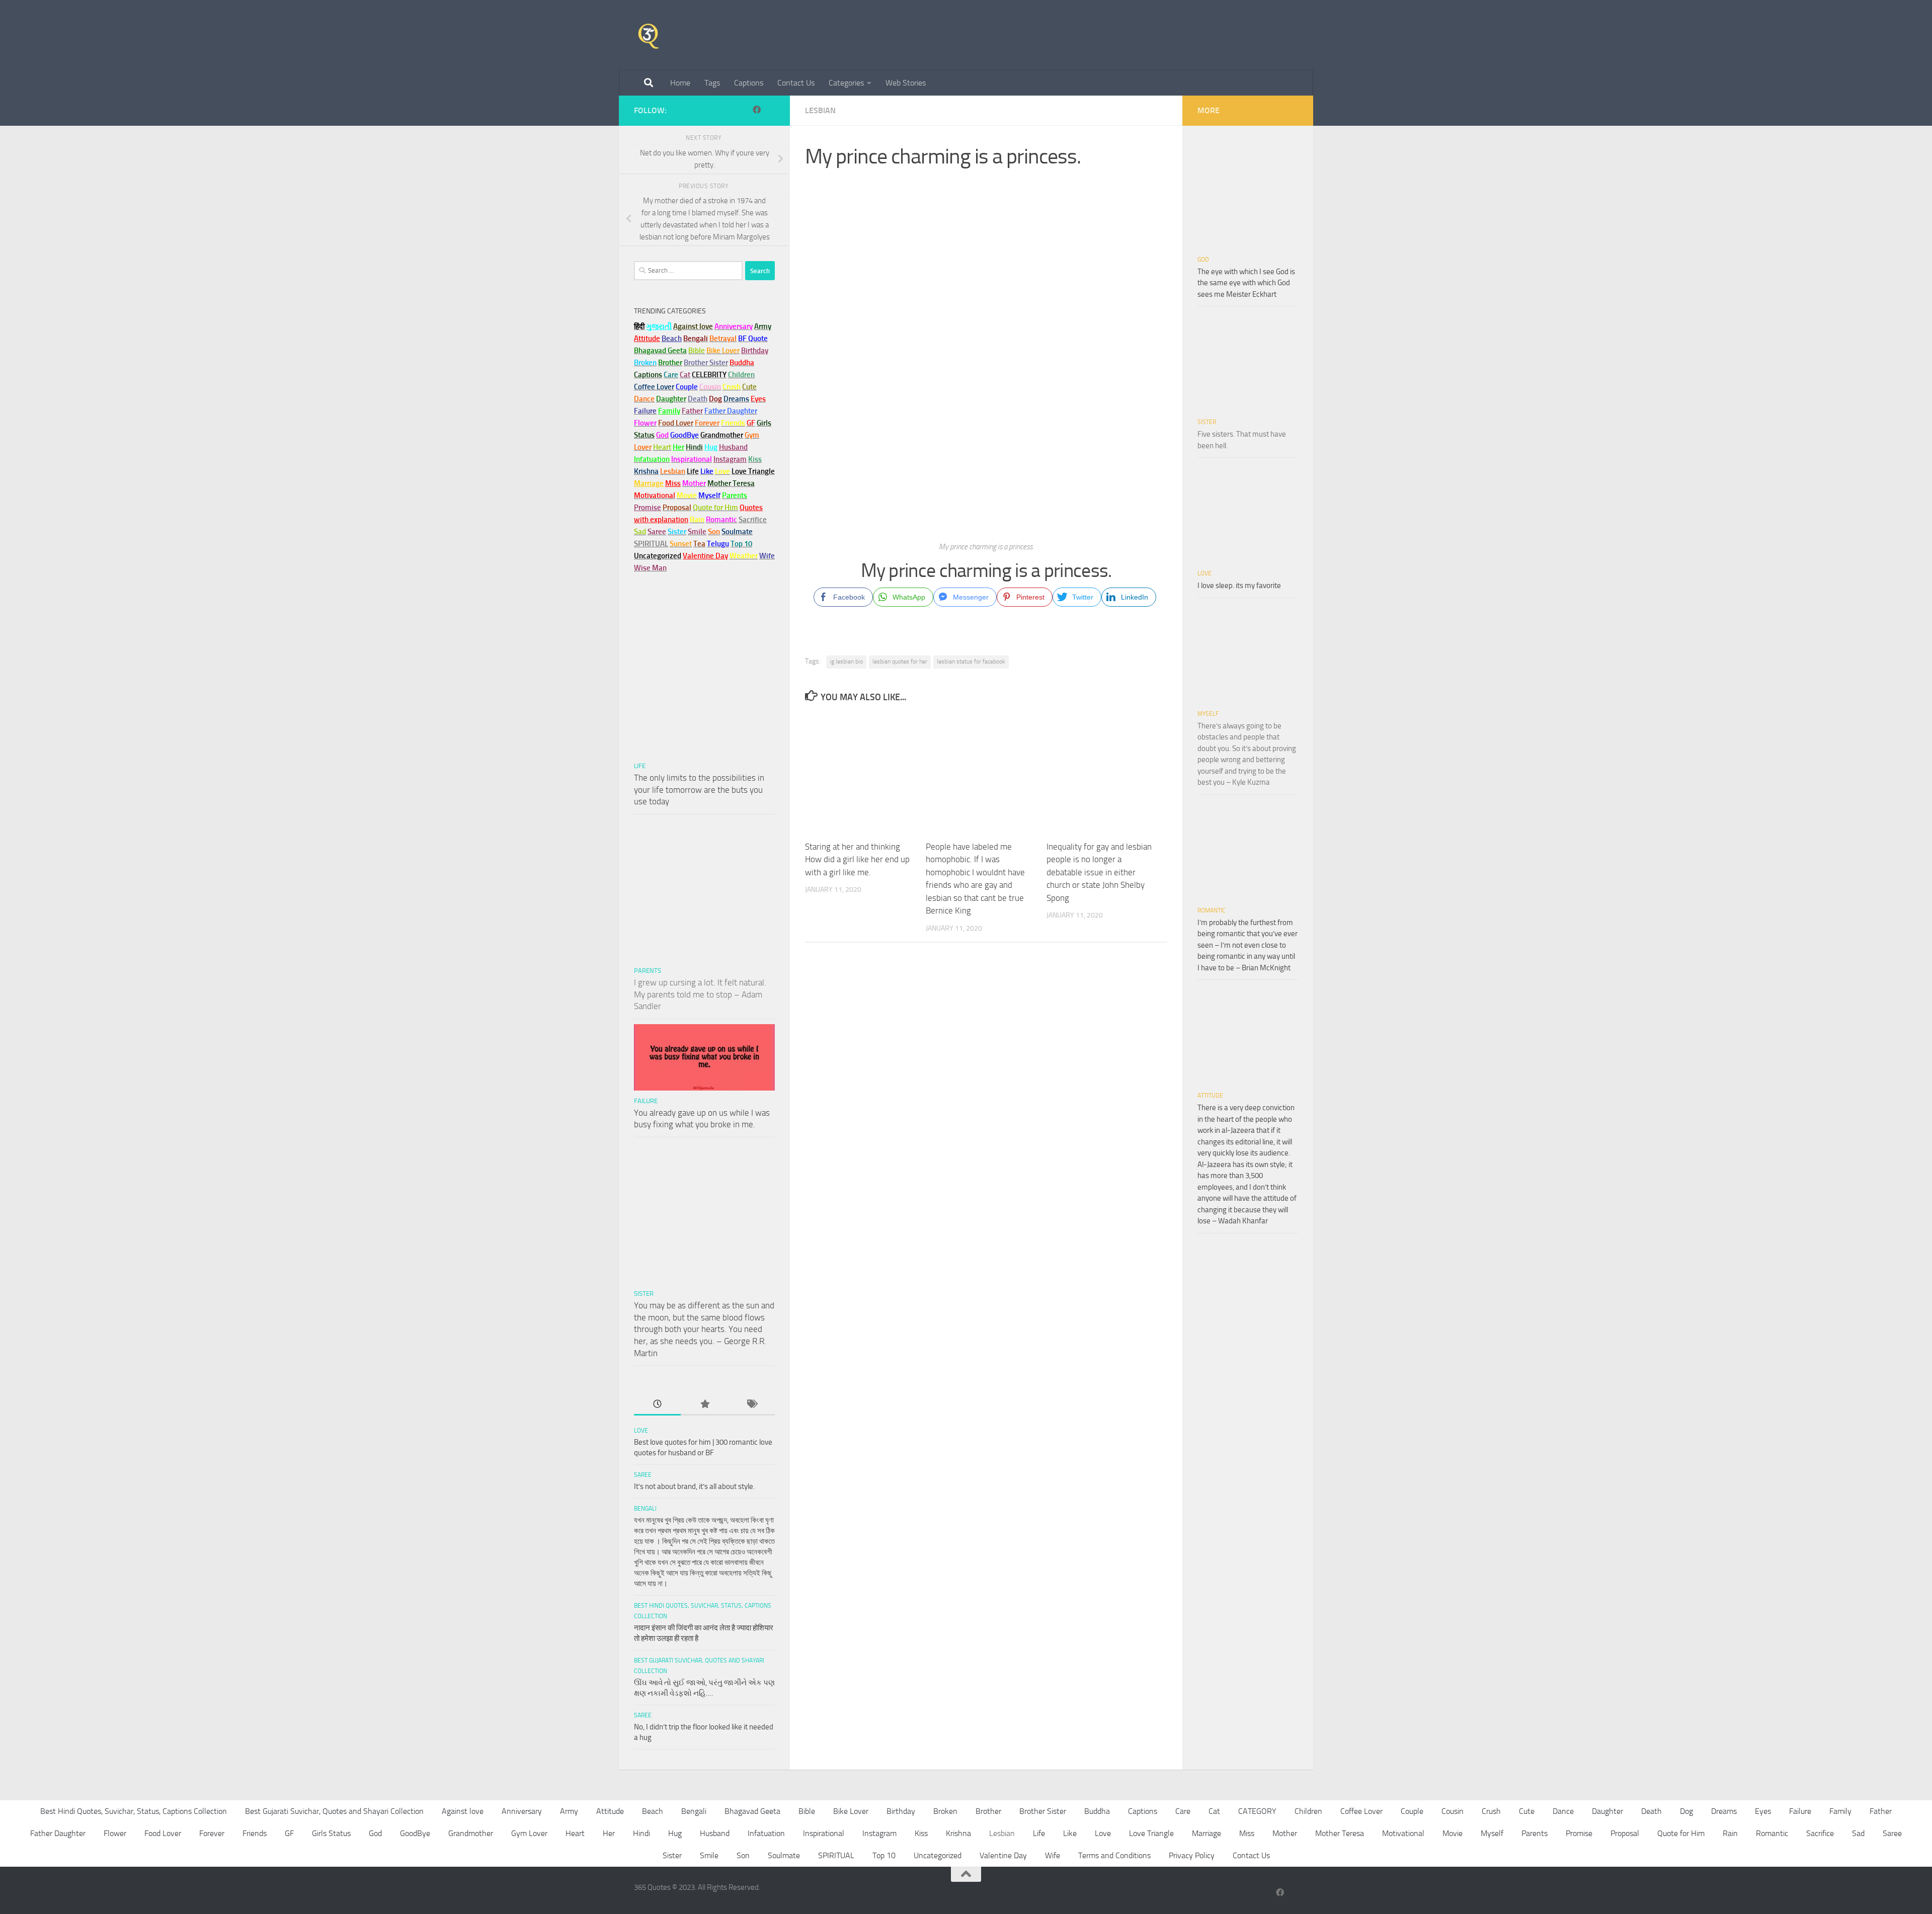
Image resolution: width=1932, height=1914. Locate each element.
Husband (733, 447)
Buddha (1097, 1811)
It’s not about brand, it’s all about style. (694, 1486)
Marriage (649, 483)
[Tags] (751, 1405)
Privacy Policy (1192, 1855)
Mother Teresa (1340, 1833)
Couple (1412, 1811)
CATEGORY (1257, 1811)
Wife (1053, 1855)
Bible (807, 1811)
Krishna (958, 1833)
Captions (749, 83)
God (1203, 260)
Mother (1285, 1833)
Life (640, 766)
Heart (575, 1833)
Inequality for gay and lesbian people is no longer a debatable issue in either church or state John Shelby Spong (1099, 872)
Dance (1563, 1811)
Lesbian (820, 110)
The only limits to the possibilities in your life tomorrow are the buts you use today (699, 789)
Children (1308, 1811)
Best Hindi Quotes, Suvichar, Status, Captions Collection (134, 1811)
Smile (709, 1855)
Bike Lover (851, 1811)
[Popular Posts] (704, 1405)
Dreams (1724, 1811)
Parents (648, 971)
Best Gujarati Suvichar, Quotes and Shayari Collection (334, 1811)
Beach (672, 339)
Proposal (1625, 1833)
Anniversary (522, 1811)
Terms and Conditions (1114, 1855)
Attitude (647, 339)
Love (641, 1431)
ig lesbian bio (846, 661)
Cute (1527, 1811)
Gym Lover (529, 1833)
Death (1652, 1811)
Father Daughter (58, 1833)
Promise (648, 508)
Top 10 (884, 1855)
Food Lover (163, 1833)
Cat (1214, 1811)
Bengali (645, 1509)
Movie (1453, 1833)
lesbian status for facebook (971, 661)
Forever (212, 1833)
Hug (711, 447)
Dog (1686, 1811)
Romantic (1212, 910)
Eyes (1763, 1811)
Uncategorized (938, 1855)
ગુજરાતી (659, 326)
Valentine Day (705, 556)
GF (289, 1833)
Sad (1858, 1833)
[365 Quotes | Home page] (648, 35)
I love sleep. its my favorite (1239, 586)
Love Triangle (1151, 1833)
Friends (255, 1833)
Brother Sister (1043, 1811)
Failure (646, 1101)
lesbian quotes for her (900, 661)
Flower (115, 1833)
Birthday (755, 351)
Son (743, 1855)
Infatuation (766, 1833)
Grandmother (471, 1833)
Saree (643, 1475)
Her (678, 447)
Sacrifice (753, 520)
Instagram (730, 459)
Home (680, 83)
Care (1183, 1811)
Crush (1491, 1811)
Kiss (921, 1833)
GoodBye (415, 1833)
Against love (463, 1811)
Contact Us (796, 83)
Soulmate (784, 1855)
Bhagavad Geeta (752, 1811)
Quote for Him (1681, 1833)
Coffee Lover (1361, 1811)
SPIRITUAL (651, 544)
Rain (1730, 1833)
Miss (673, 483)
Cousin (1453, 1811)
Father (1881, 1811)
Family (669, 411)
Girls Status (331, 1833)
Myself (1208, 714)
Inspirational (824, 1833)
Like (1070, 1833)
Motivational (1403, 1833)
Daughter (1607, 1811)
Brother (988, 1811)
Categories (846, 83)
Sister (644, 1294)
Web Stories (906, 83)
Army (569, 1811)
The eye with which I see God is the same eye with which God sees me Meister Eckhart (1246, 283)
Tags (712, 83)
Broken (945, 1811)
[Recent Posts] (657, 1405)
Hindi (641, 1833)
